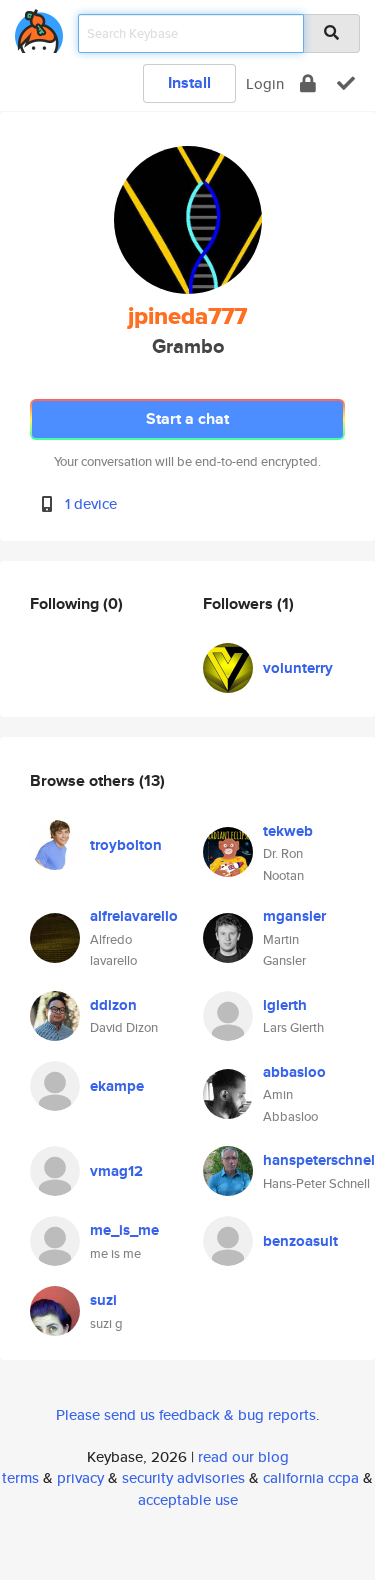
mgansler (294, 916)
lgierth (285, 1005)
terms (20, 1477)
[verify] (346, 83)
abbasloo (294, 1072)
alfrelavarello (134, 916)
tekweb (288, 831)
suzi (103, 1300)
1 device (91, 503)
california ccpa (311, 1477)
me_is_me (124, 1230)
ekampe (117, 1086)
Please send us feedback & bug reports (186, 1414)
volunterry (298, 668)
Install (189, 82)
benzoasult (300, 1241)
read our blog (243, 1456)
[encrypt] (308, 83)
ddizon (113, 1005)
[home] (39, 27)
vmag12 (116, 1171)
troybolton (126, 845)
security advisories (183, 1477)
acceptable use (188, 1499)
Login (265, 83)
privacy (80, 1477)
